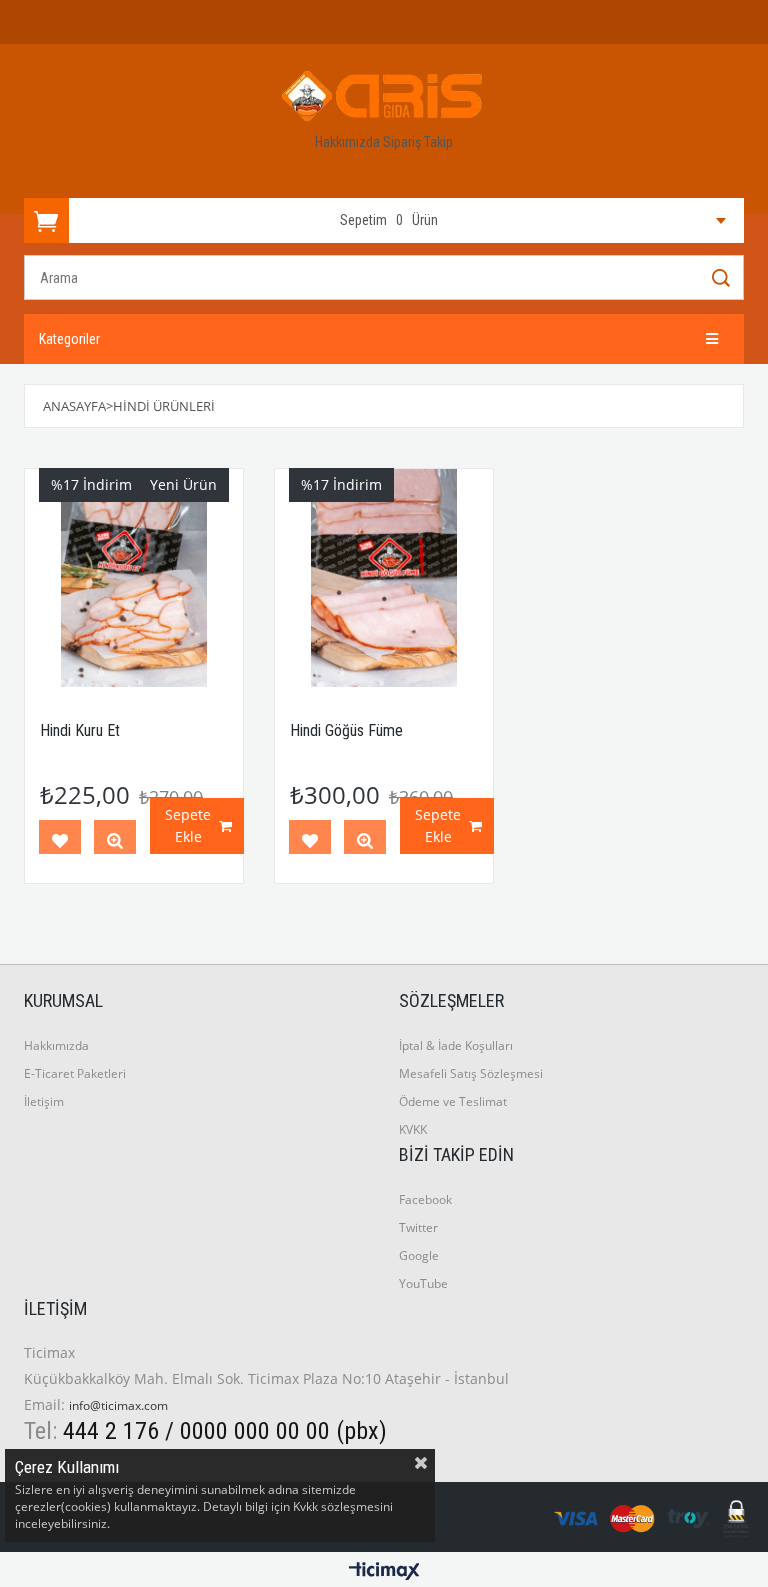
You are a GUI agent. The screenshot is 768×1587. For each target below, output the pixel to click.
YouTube (423, 1283)
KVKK (413, 1129)
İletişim (44, 1101)
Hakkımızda (349, 142)
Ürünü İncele (115, 841)
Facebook (425, 1199)
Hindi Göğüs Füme (346, 730)
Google (419, 1255)
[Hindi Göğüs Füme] (384, 578)
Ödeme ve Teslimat (453, 1101)
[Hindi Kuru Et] (134, 578)
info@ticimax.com (118, 1405)
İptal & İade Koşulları (456, 1045)
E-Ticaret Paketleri (75, 1073)
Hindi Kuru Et (80, 730)
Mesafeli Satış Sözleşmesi (471, 1073)
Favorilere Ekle (60, 841)
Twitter (418, 1227)
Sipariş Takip (418, 142)
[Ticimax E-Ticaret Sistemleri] (384, 1572)
